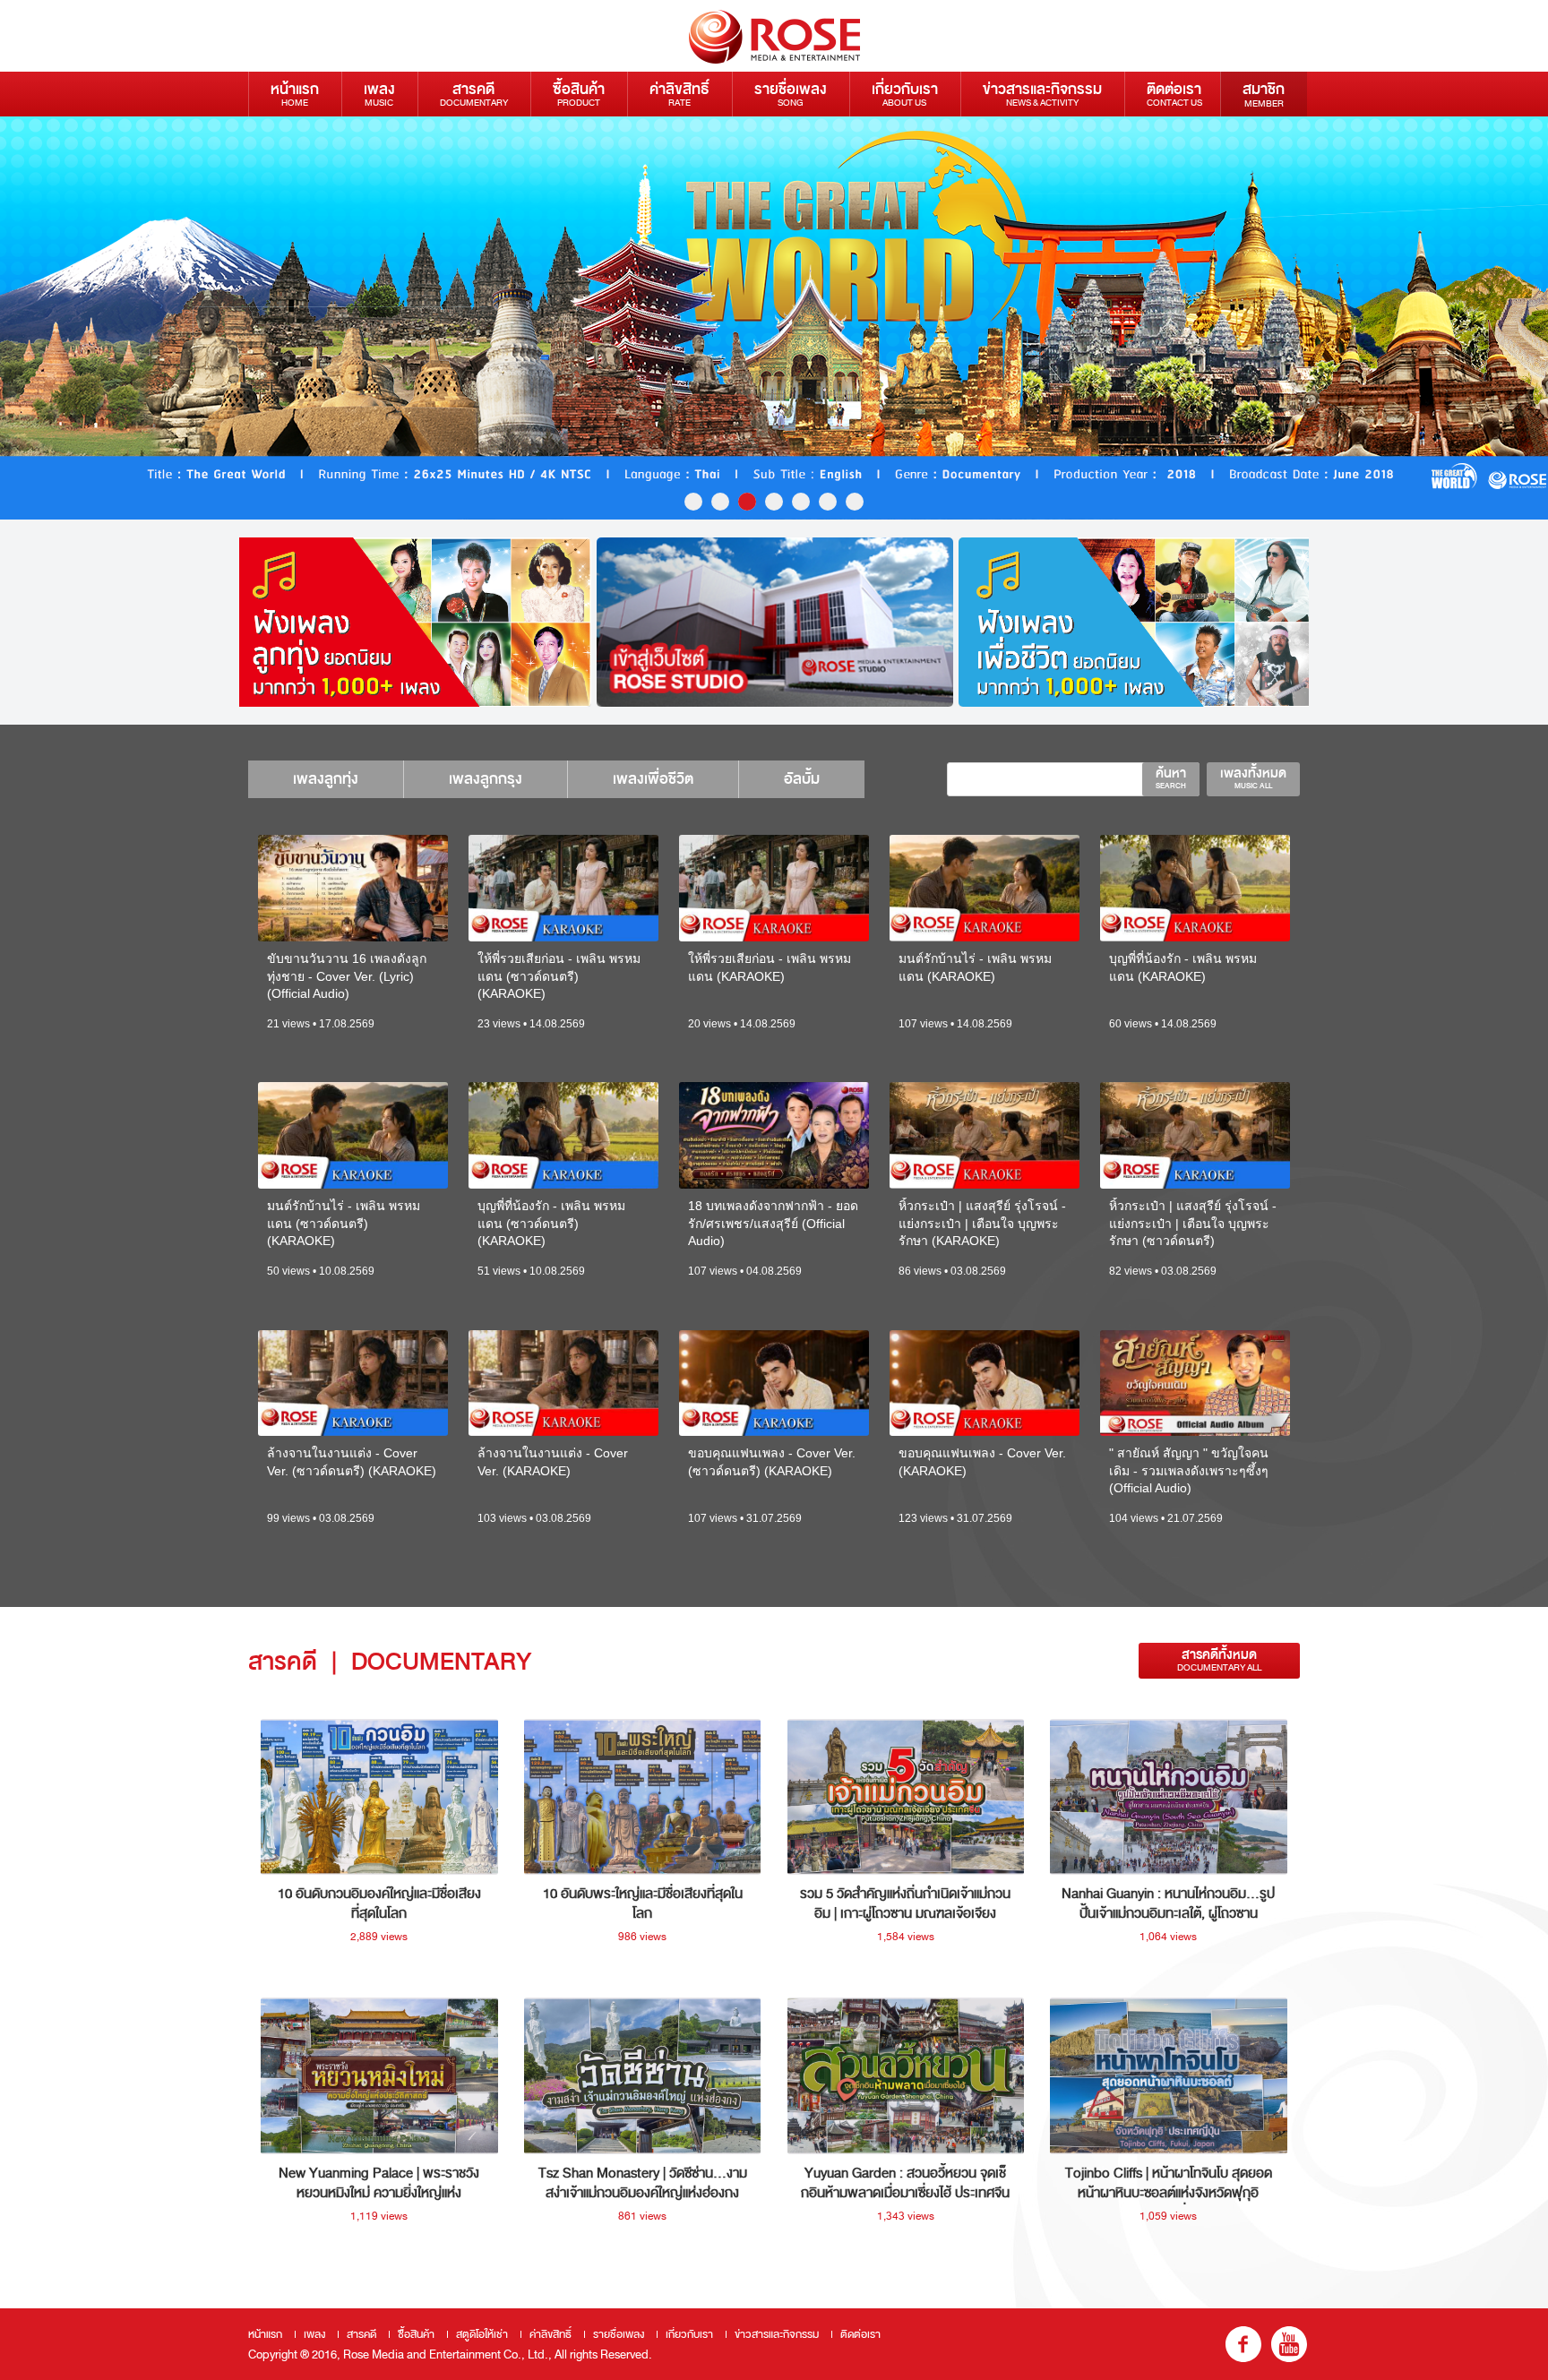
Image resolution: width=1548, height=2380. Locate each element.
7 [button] (855, 502)
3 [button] (747, 502)
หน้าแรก (295, 94)
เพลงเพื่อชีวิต (653, 779)
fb (1243, 2344)
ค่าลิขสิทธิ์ (679, 94)
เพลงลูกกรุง (486, 779)
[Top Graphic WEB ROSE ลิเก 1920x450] (774, 318)
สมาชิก (1264, 94)
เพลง (379, 94)
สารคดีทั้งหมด (1219, 1660)
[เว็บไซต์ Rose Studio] (775, 622)
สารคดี (474, 94)
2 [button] (720, 502)
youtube (1289, 2344)
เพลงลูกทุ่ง (326, 779)
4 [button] (774, 502)
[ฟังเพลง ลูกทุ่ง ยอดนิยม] (413, 622)
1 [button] (693, 502)
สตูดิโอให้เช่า (482, 2334)
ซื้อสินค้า (579, 94)
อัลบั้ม (802, 779)
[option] (774, 318)
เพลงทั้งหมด (1253, 778)
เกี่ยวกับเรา (905, 94)
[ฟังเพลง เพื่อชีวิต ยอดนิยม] (1137, 622)
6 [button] (828, 502)
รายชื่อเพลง (791, 94)
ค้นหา (1171, 778)
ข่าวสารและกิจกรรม (1042, 94)
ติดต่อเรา (1174, 94)
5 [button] (801, 502)
